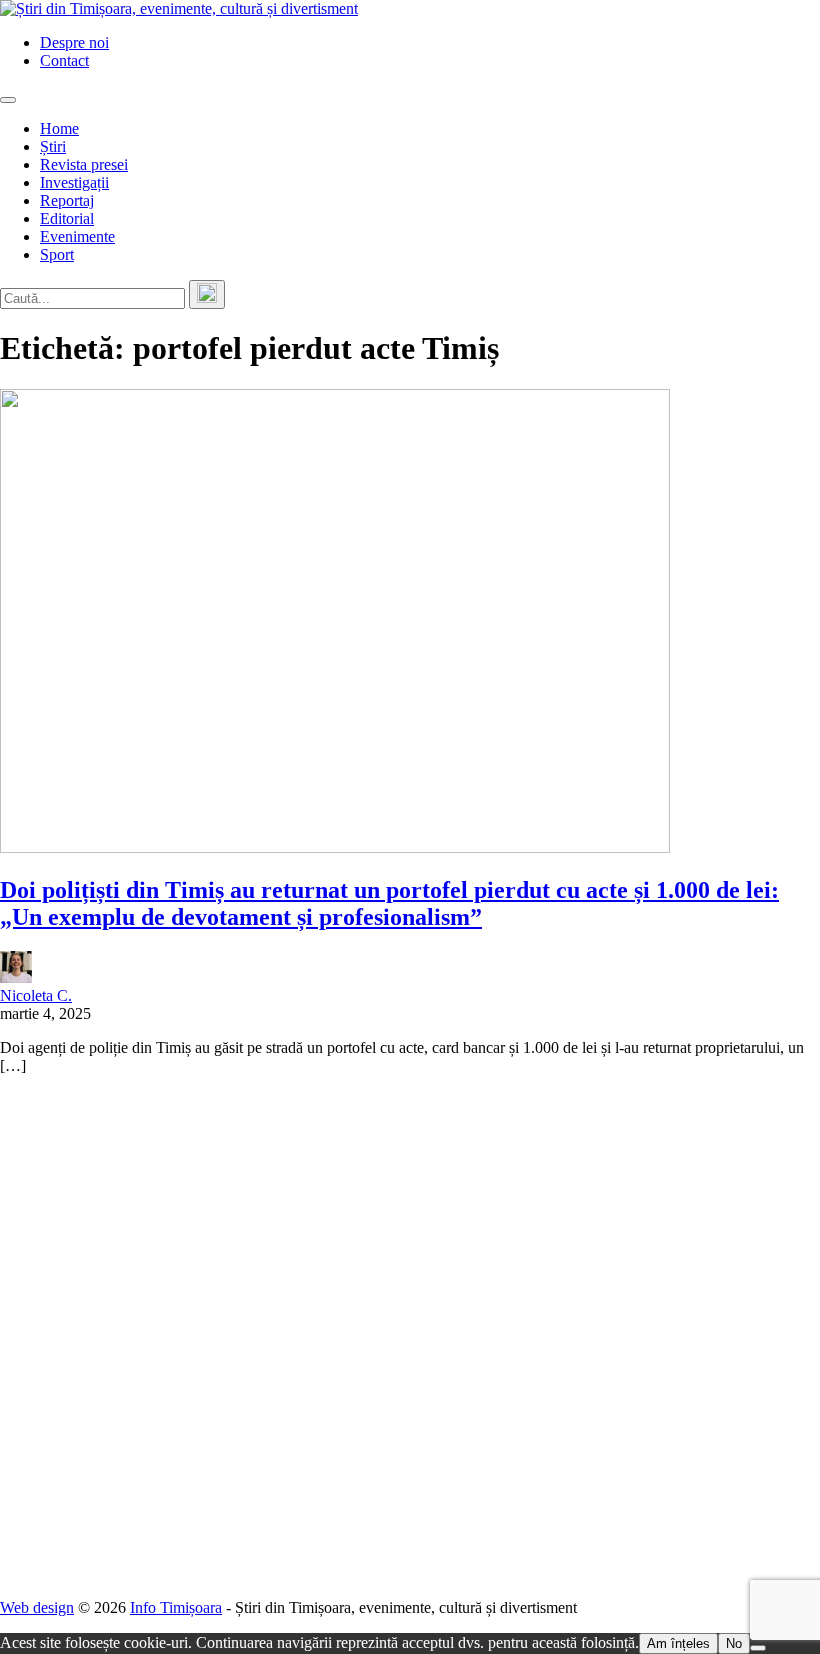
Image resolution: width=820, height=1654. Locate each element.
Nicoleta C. (36, 995)
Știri (53, 146)
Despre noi (74, 42)
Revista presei (84, 164)
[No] (758, 1648)
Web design (37, 1607)
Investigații (74, 182)
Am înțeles (678, 1643)
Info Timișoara (176, 1607)
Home (59, 128)
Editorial (67, 218)
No (734, 1643)
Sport (57, 254)
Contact (64, 60)
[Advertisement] (410, 1337)
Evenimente (77, 236)
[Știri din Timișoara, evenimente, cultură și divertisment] (179, 8)
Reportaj (67, 200)
